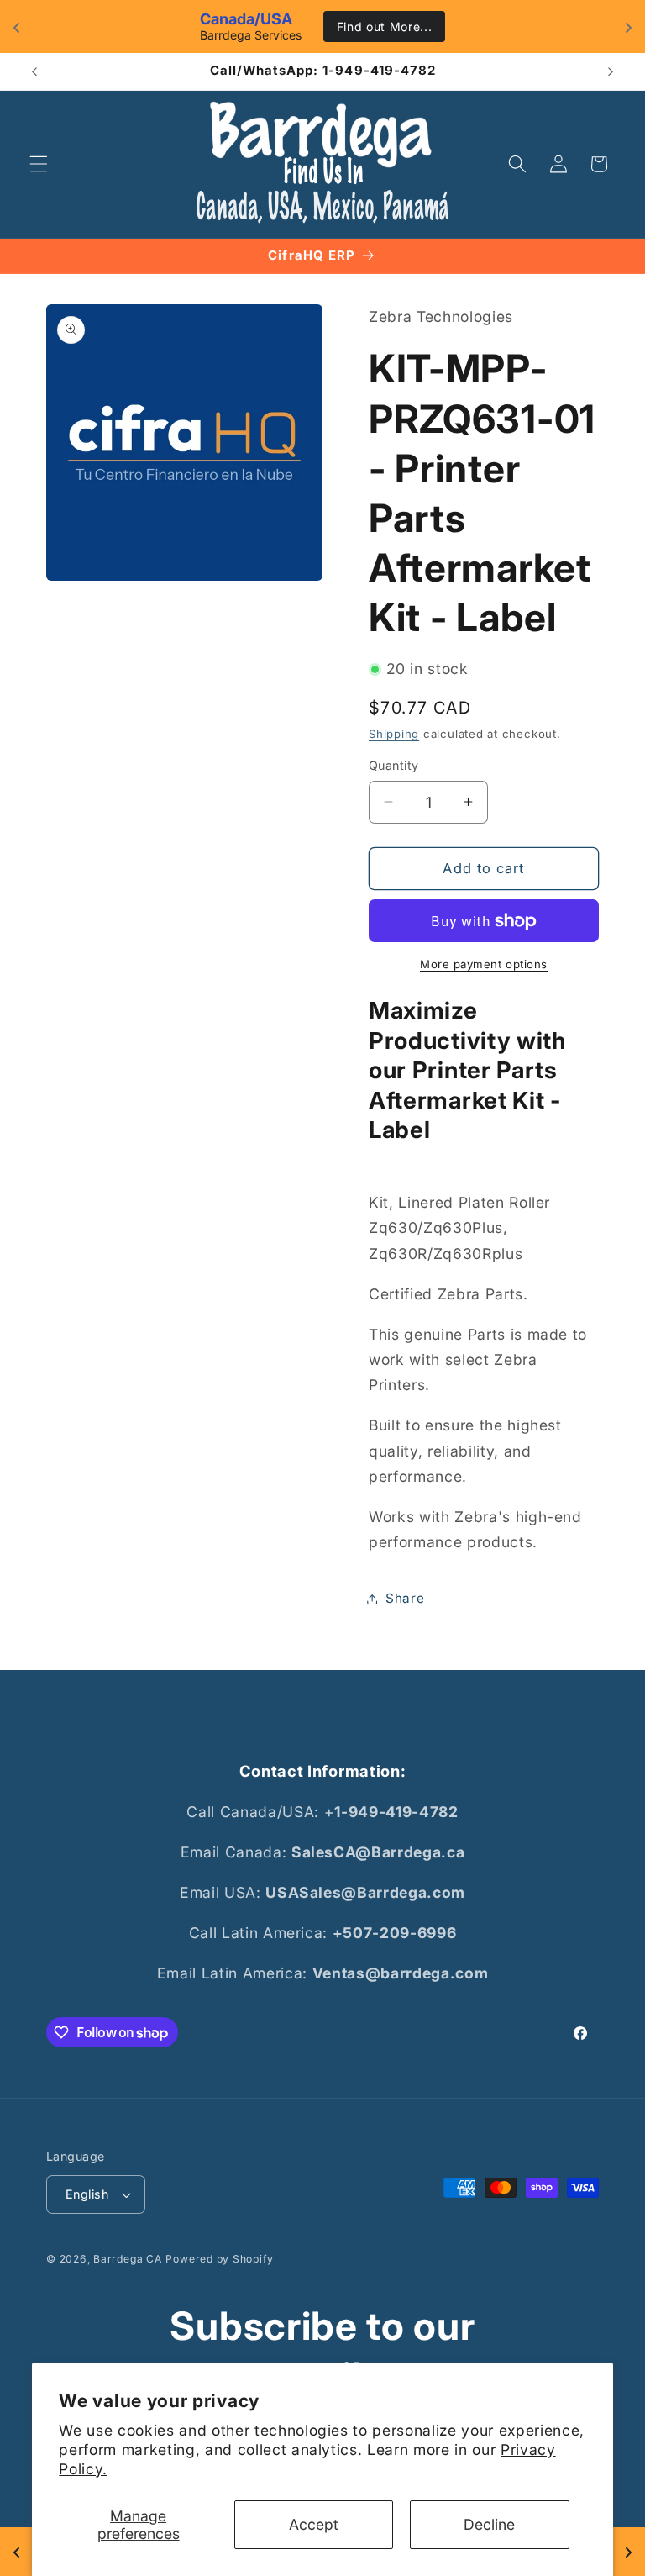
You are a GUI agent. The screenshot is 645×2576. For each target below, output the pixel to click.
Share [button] (405, 1598)
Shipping (394, 734)
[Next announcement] (611, 71)
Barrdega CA (127, 2259)
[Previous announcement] (34, 71)
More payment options (484, 964)
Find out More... (385, 26)
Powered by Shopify (219, 2259)
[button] (39, 164)
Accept (314, 2524)
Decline (489, 2524)
